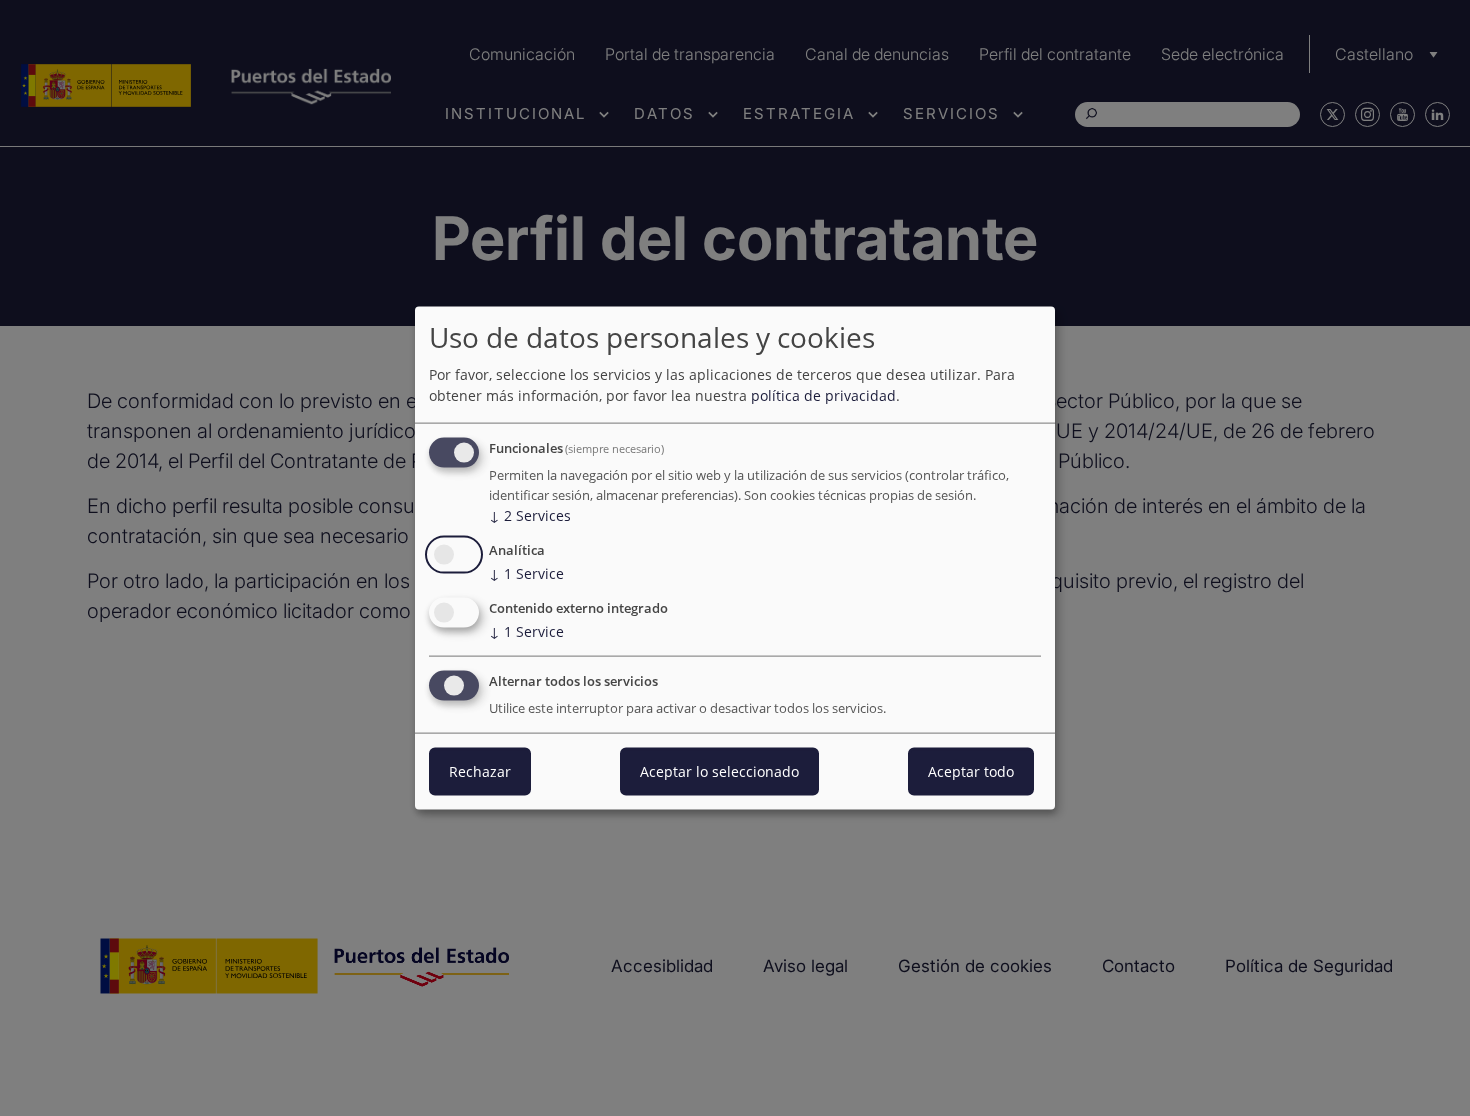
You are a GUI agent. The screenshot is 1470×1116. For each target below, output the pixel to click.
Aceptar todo (971, 770)
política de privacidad (823, 395)
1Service (526, 573)
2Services (530, 515)
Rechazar (480, 770)
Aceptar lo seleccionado (719, 770)
